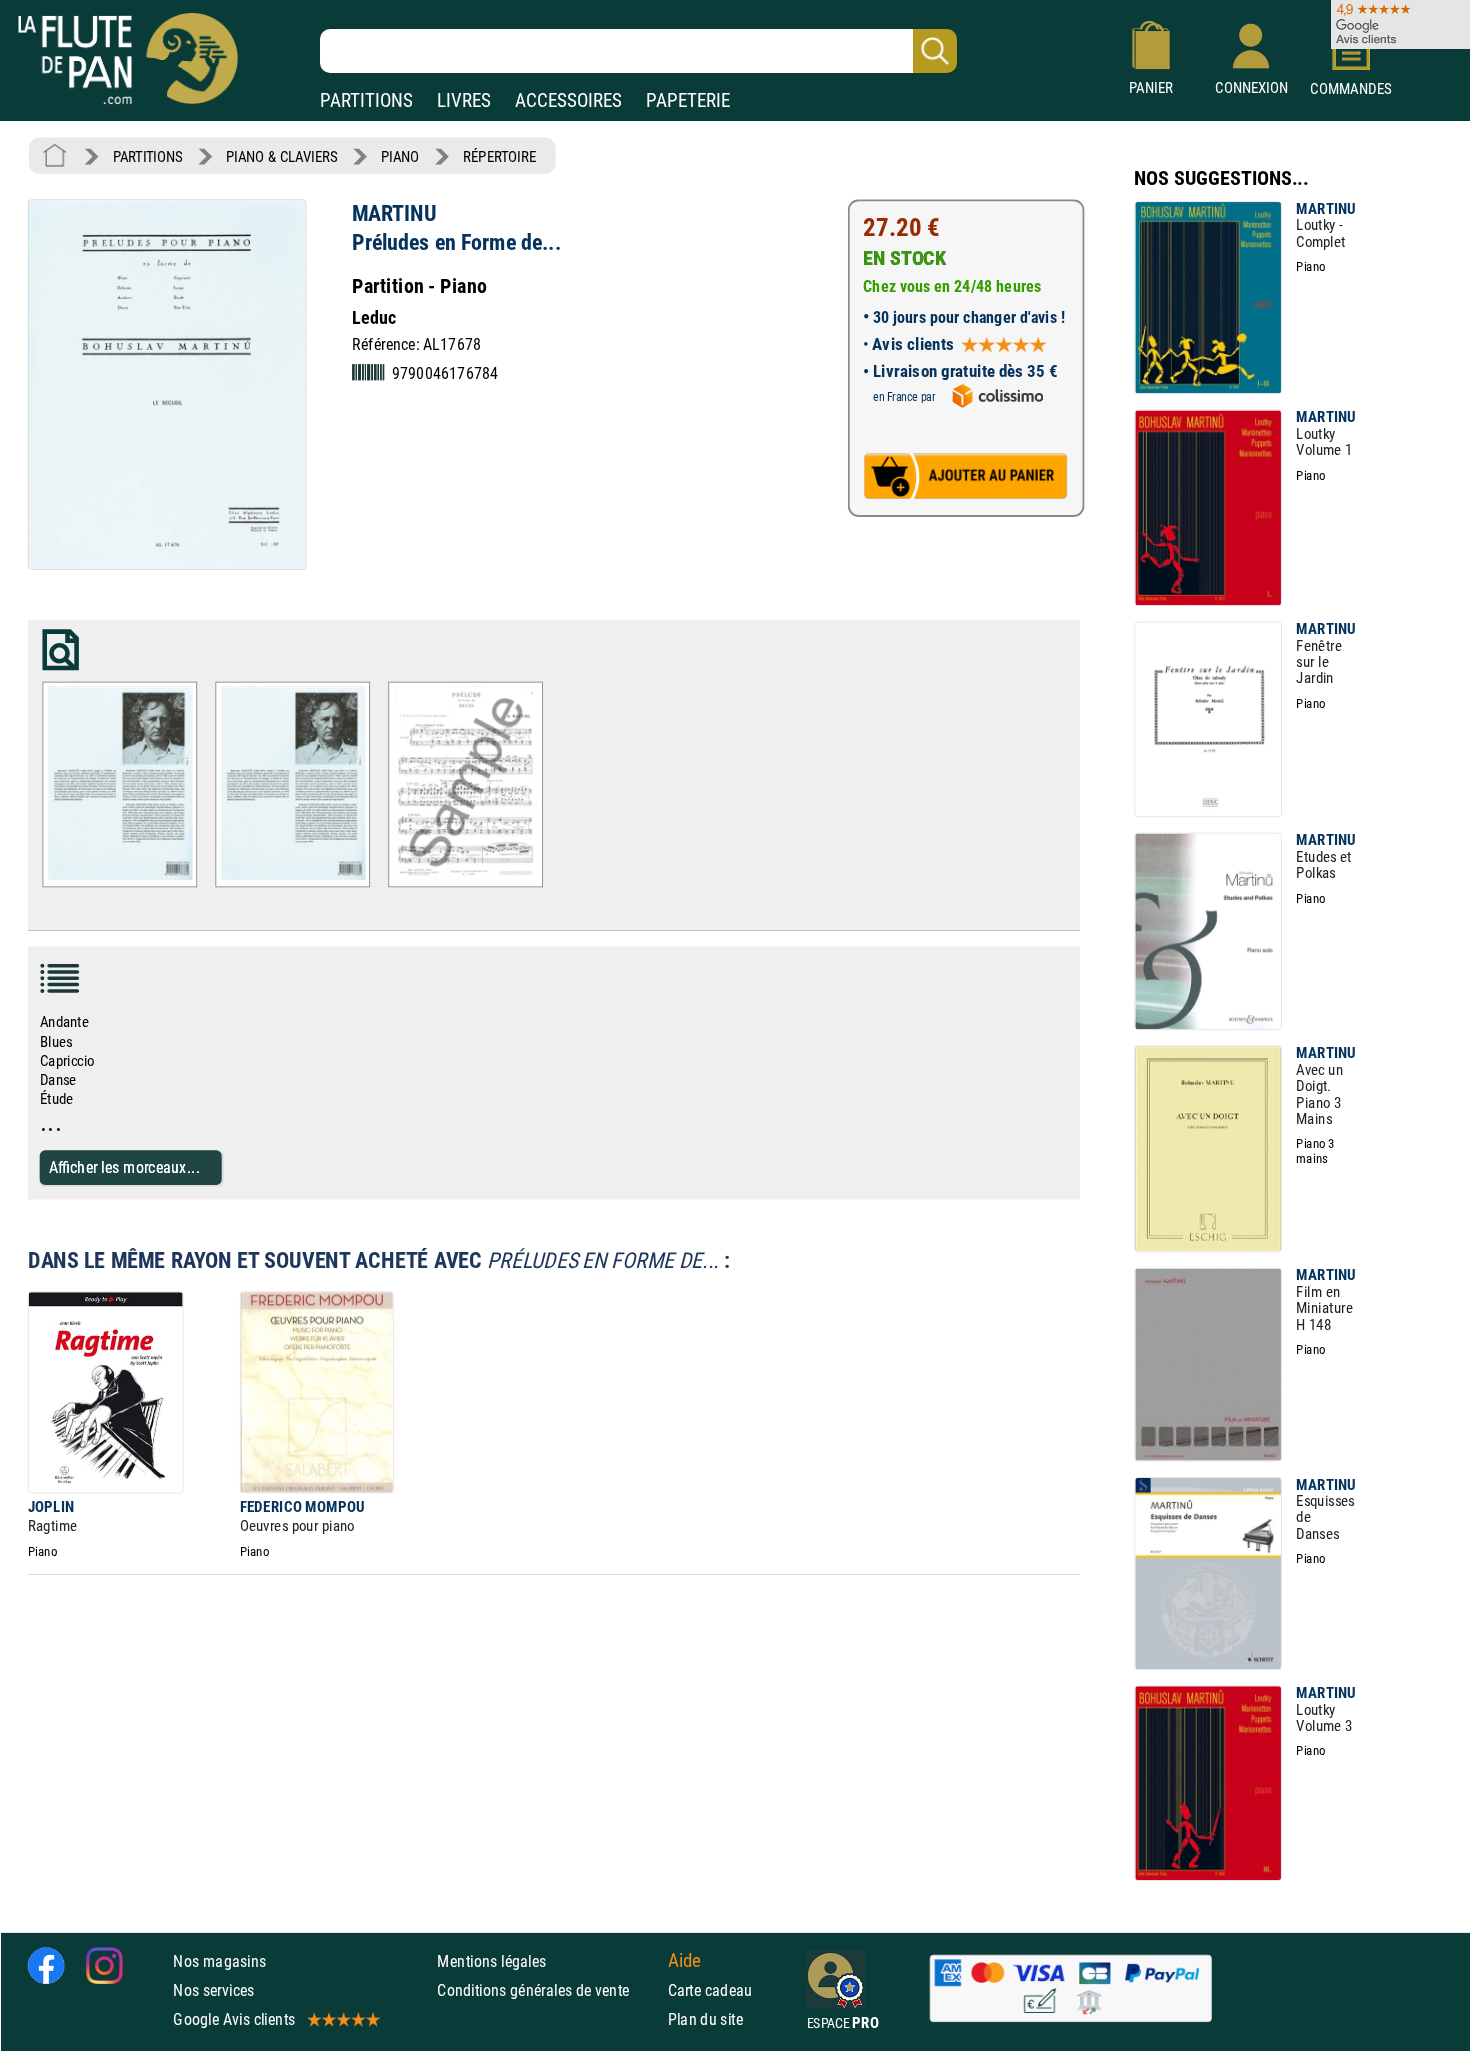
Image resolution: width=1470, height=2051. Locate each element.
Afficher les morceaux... (124, 1166)
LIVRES (464, 100)
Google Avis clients (234, 2018)
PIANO (400, 156)
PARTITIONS (366, 100)
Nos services (213, 1989)
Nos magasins (219, 1960)
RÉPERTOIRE (500, 156)
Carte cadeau (710, 1989)
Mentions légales (491, 1960)
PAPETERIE (688, 100)
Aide (685, 1960)
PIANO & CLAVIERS (281, 156)
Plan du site (706, 2018)
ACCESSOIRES (568, 100)
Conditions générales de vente (547, 1989)
